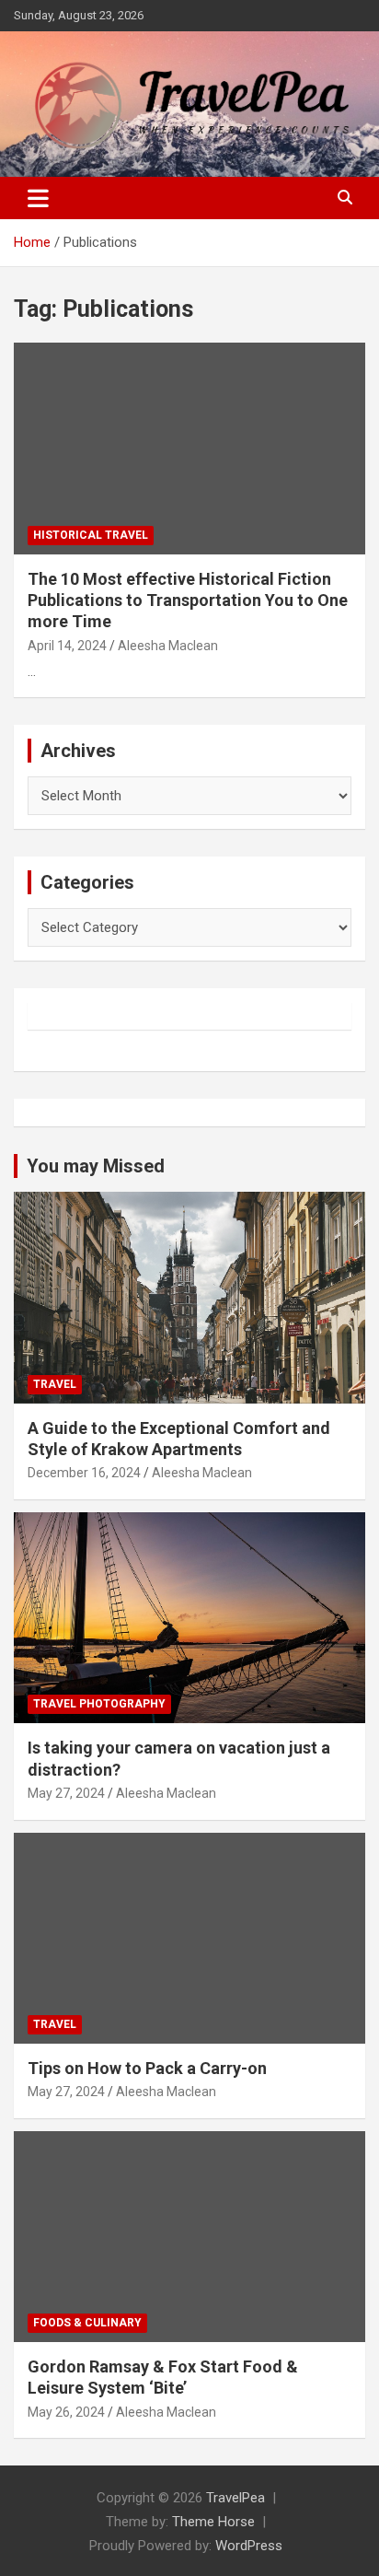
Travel (55, 1384)
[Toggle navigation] (38, 198)
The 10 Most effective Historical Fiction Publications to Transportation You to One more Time (188, 600)
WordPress (249, 2546)
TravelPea (235, 2498)
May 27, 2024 (66, 1793)
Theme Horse (213, 2522)
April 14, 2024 (67, 646)
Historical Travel (91, 535)
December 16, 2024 (84, 1473)
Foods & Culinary (87, 2323)
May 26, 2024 (66, 2412)
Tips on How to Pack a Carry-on (147, 2068)
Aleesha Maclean (168, 646)
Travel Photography (99, 1704)
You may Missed (96, 1166)
